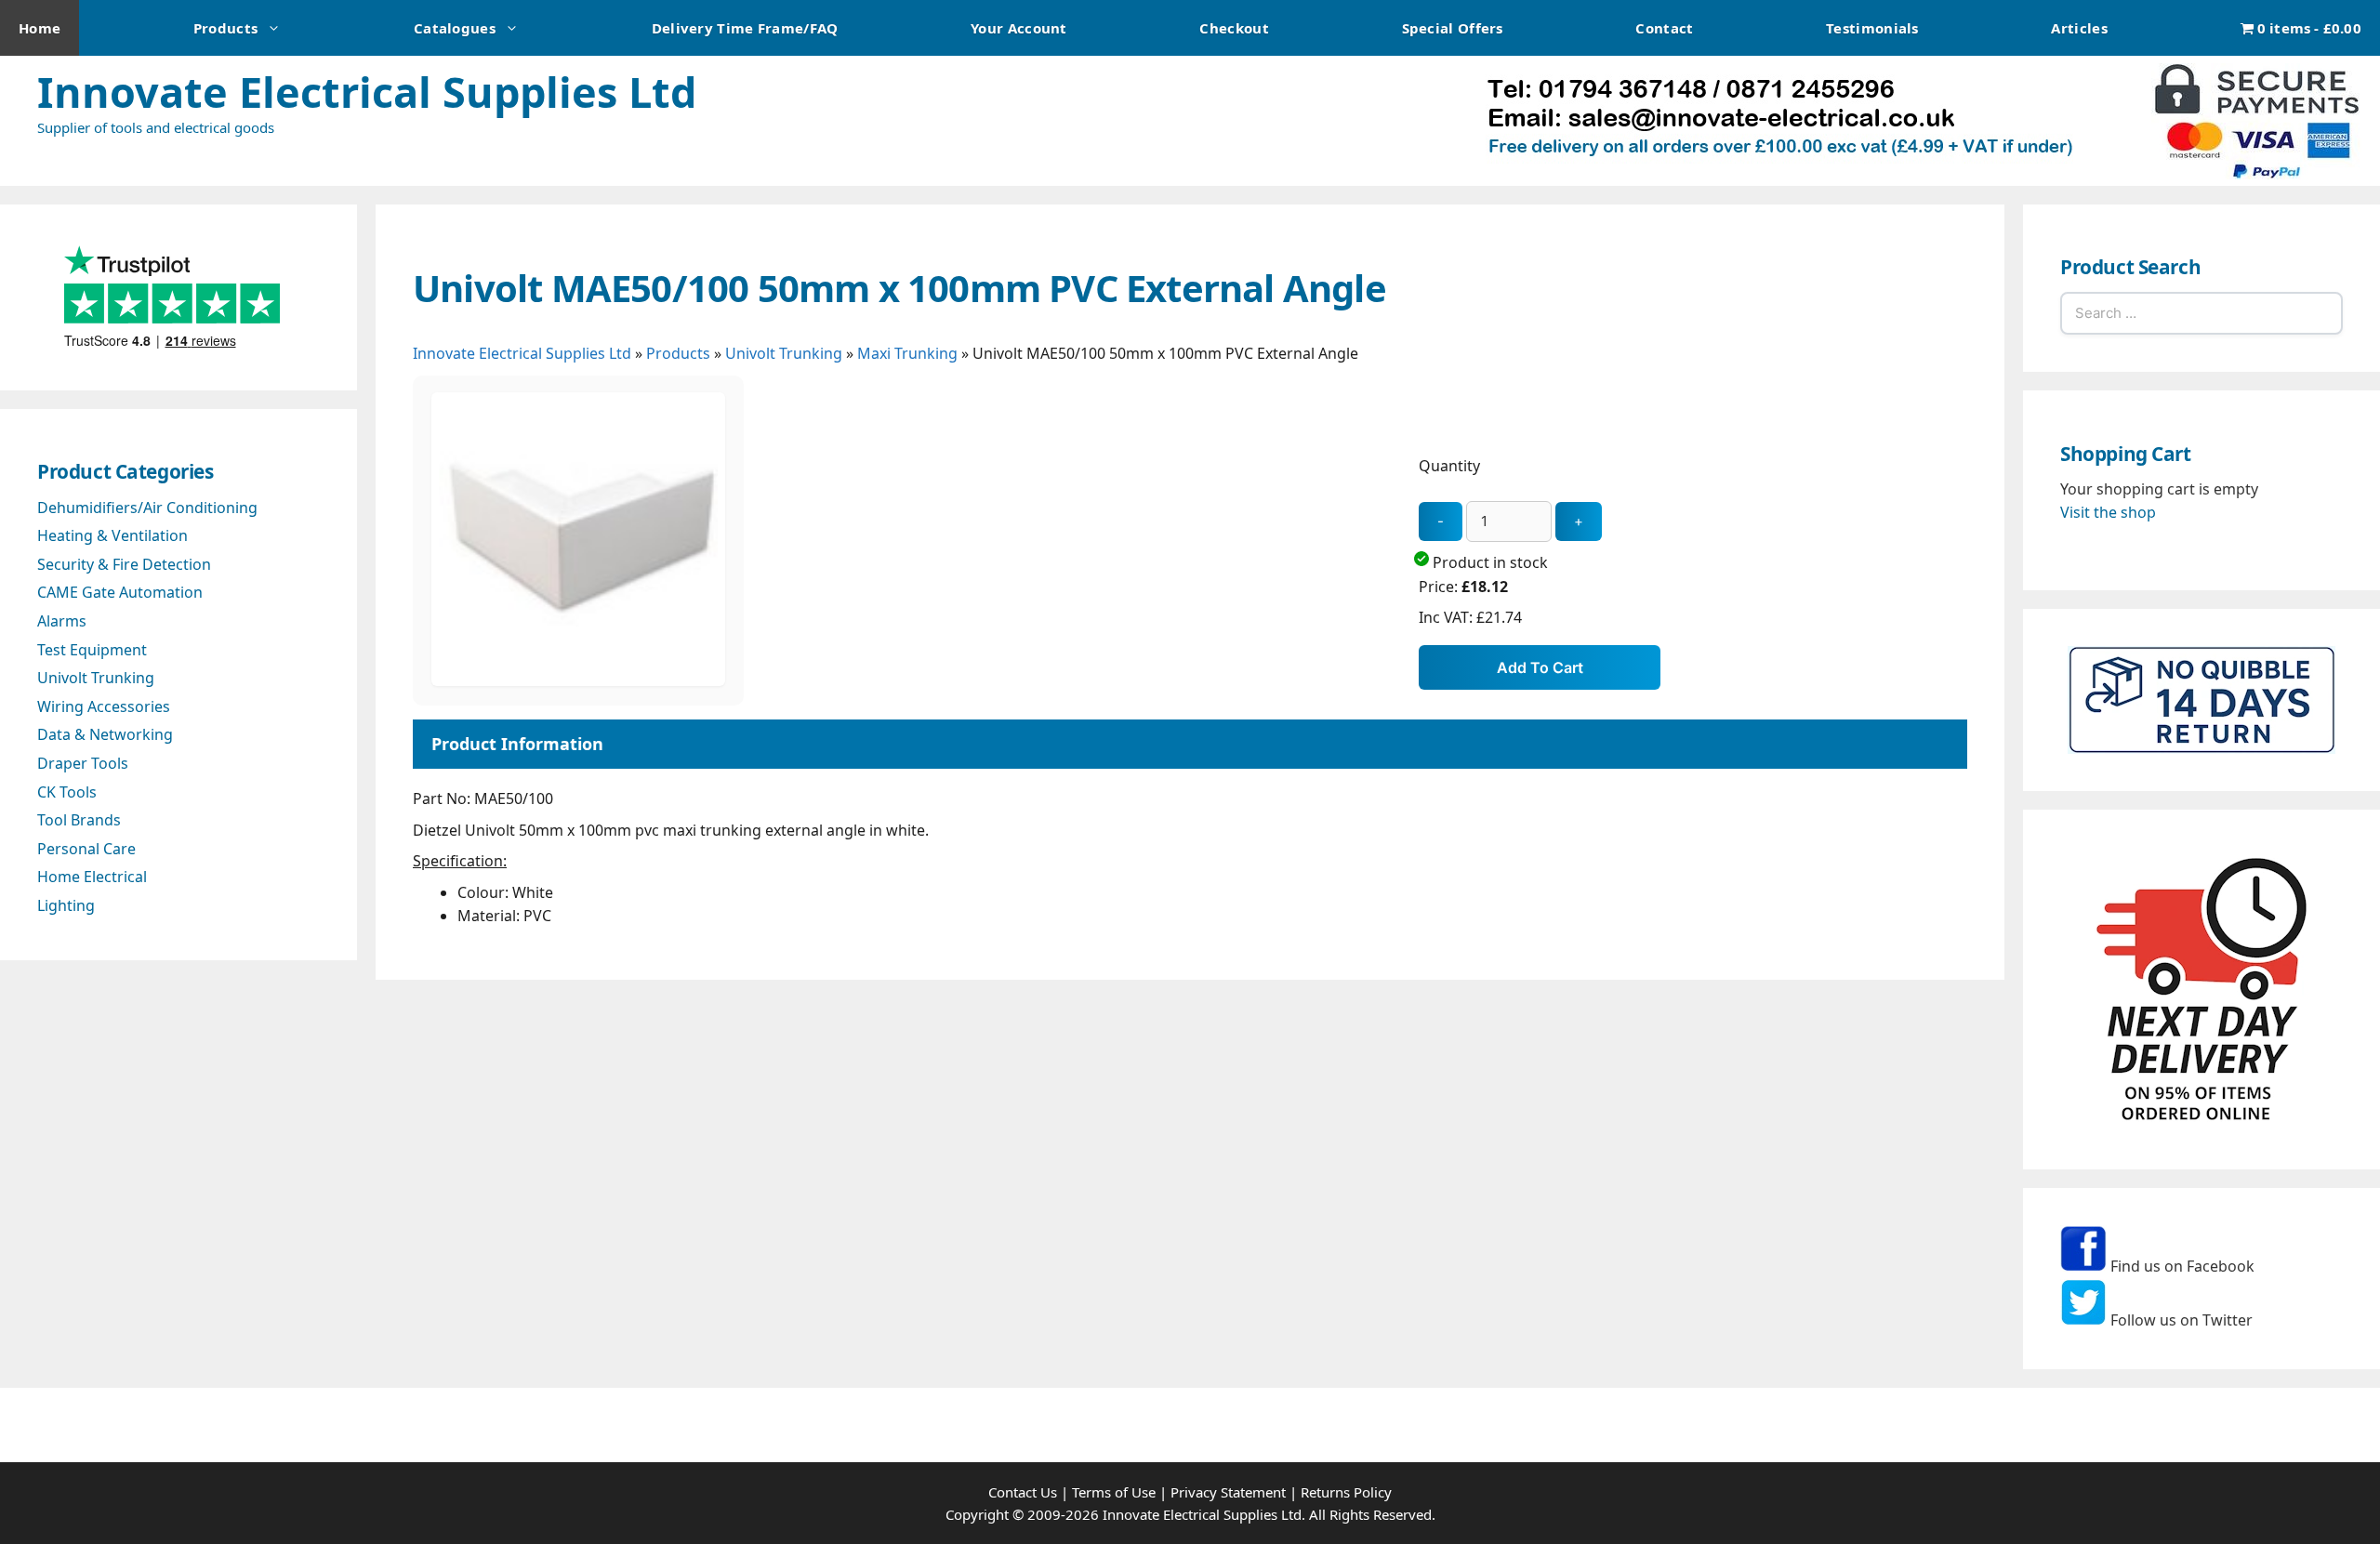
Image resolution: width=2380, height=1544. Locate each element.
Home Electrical (92, 877)
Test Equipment (92, 650)
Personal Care (86, 849)
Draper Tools (83, 763)
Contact (1664, 28)
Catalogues (455, 28)
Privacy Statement (1228, 1492)
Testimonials (1872, 28)
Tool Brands (79, 820)
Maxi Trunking (907, 353)
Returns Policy (1346, 1492)
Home (40, 28)
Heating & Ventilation (112, 535)
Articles (2079, 28)
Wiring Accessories (104, 706)
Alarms (62, 621)
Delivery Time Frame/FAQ (745, 28)
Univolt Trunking (784, 353)
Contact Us (1023, 1492)
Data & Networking (105, 734)
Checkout (1234, 28)
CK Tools (67, 792)
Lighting (66, 905)
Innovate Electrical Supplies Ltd (367, 92)
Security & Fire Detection (124, 564)
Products (225, 28)
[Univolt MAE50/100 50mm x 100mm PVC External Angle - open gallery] (578, 680)
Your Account (1019, 28)
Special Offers (1453, 28)
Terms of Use (1114, 1492)
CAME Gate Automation (120, 592)
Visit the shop (2108, 512)
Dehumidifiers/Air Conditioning (147, 508)
